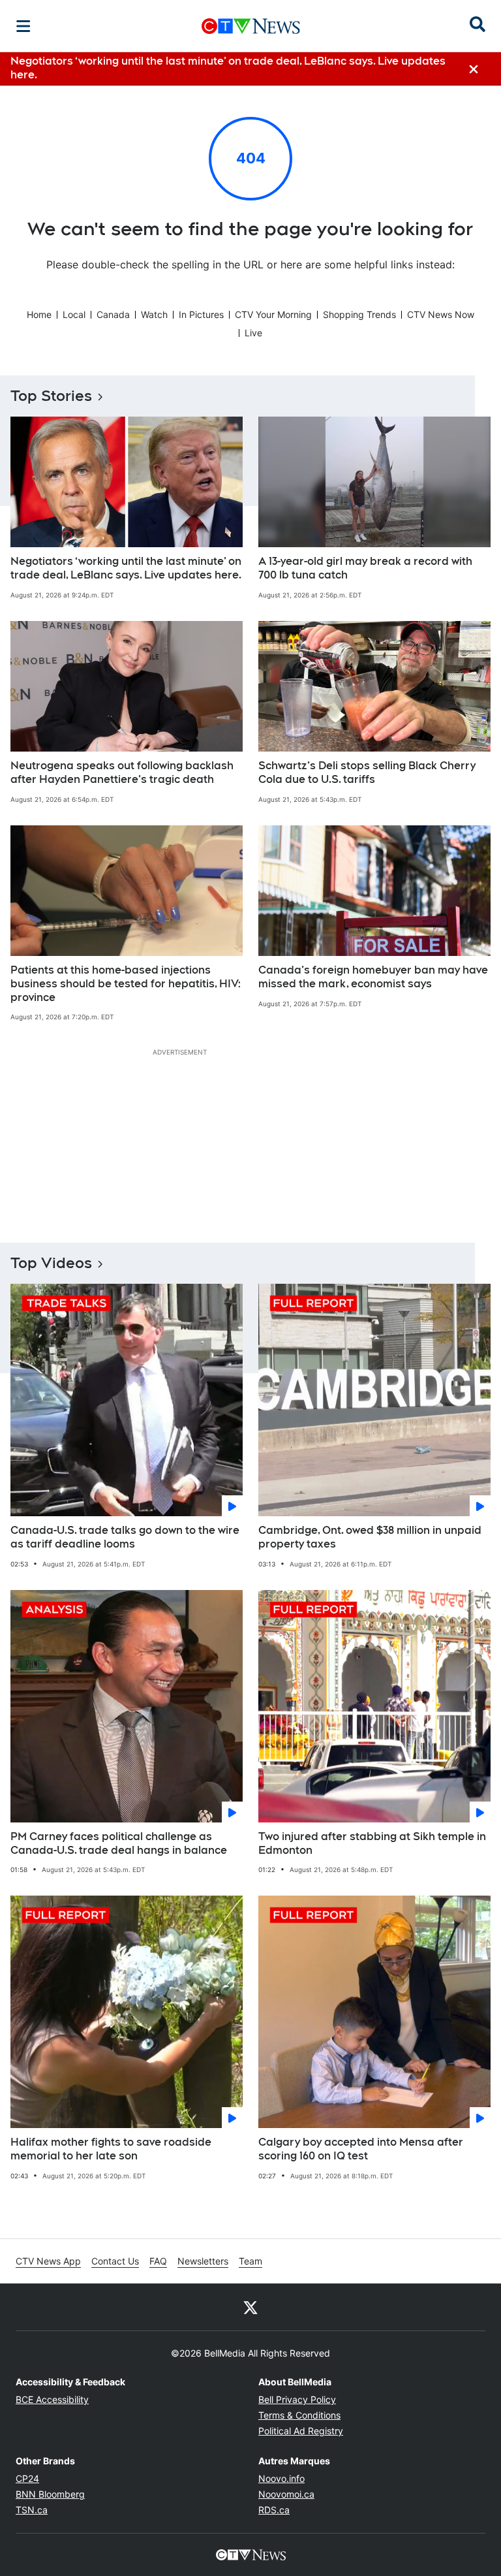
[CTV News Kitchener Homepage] (251, 26)
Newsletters (203, 2261)
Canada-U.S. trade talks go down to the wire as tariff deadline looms (125, 1537)
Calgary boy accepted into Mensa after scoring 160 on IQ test (361, 2149)
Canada (113, 314)
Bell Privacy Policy (297, 2399)
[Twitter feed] (250, 2307)
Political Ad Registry (301, 2431)
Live (253, 333)
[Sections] (23, 26)
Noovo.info (281, 2478)
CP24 (27, 2478)
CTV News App (48, 2261)
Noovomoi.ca (286, 2494)
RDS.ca (274, 2510)
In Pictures (201, 314)
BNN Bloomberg (50, 2494)
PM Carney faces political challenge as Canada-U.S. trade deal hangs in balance (119, 1843)
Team (250, 2261)
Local (74, 314)
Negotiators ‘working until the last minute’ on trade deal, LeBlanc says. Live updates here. (126, 568)
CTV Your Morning (273, 314)
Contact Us (115, 2261)
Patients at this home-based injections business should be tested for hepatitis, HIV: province (126, 984)
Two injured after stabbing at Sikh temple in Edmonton (372, 1843)
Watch (154, 314)
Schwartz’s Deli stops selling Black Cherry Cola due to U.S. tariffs (367, 772)
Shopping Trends (359, 314)
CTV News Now (441, 314)
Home (39, 314)
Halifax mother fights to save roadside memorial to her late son (111, 2149)
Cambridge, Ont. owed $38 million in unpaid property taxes (370, 1537)
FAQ (158, 2261)
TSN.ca (32, 2510)
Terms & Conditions (299, 2415)
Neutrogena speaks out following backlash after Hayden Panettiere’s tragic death (122, 772)
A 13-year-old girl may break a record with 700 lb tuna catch (365, 568)
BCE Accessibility (52, 2399)
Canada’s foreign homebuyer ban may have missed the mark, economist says (373, 977)
